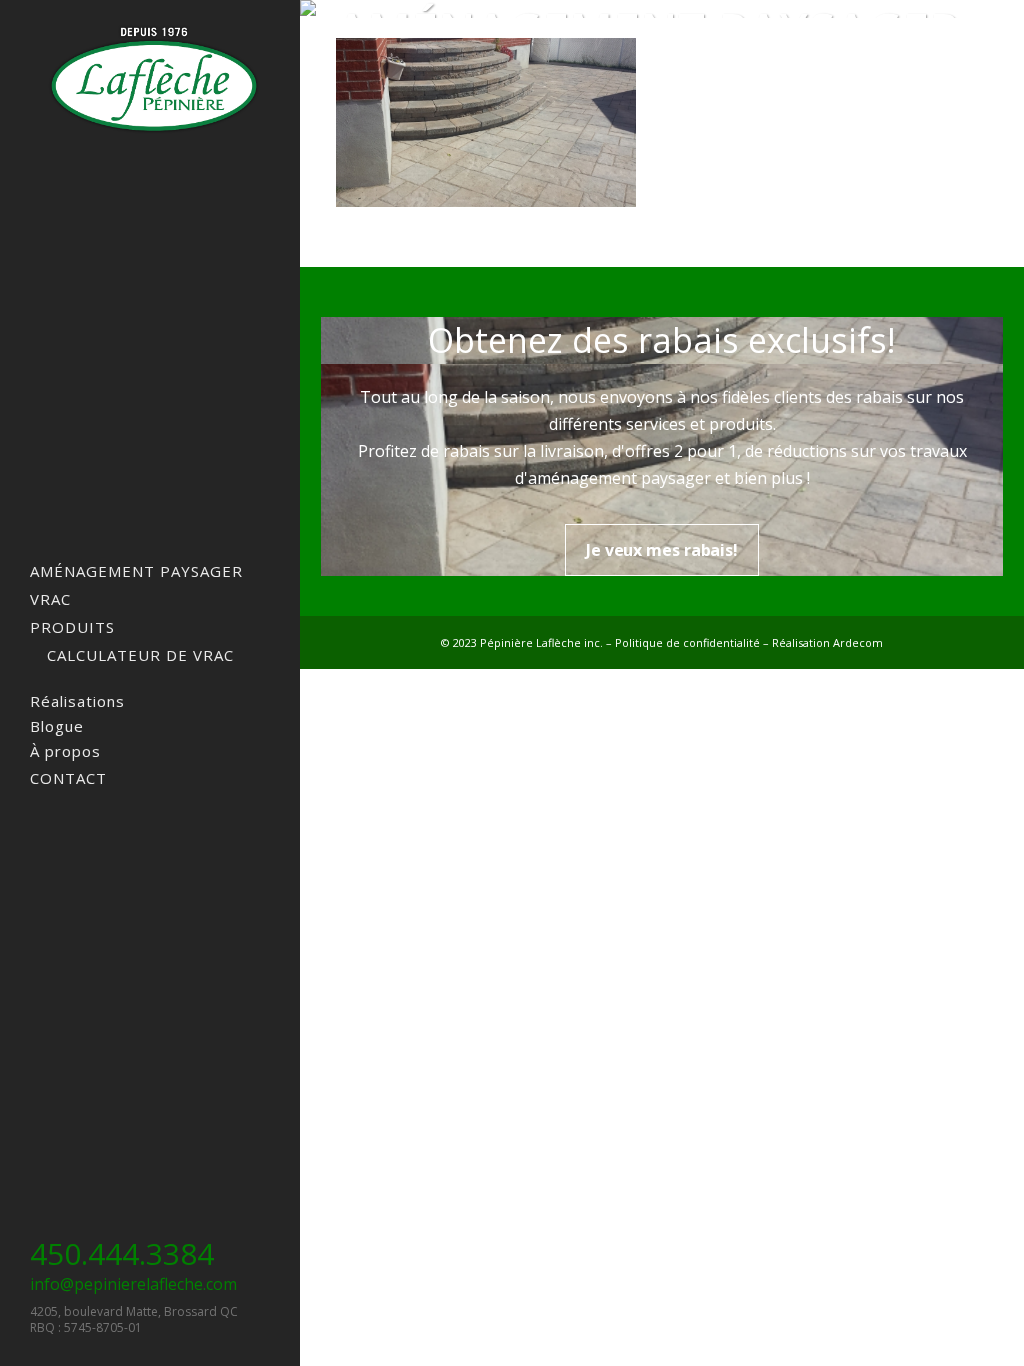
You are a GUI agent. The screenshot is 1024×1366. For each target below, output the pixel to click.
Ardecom (858, 642)
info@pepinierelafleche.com (133, 1284)
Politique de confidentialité (687, 642)
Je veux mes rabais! (662, 550)
